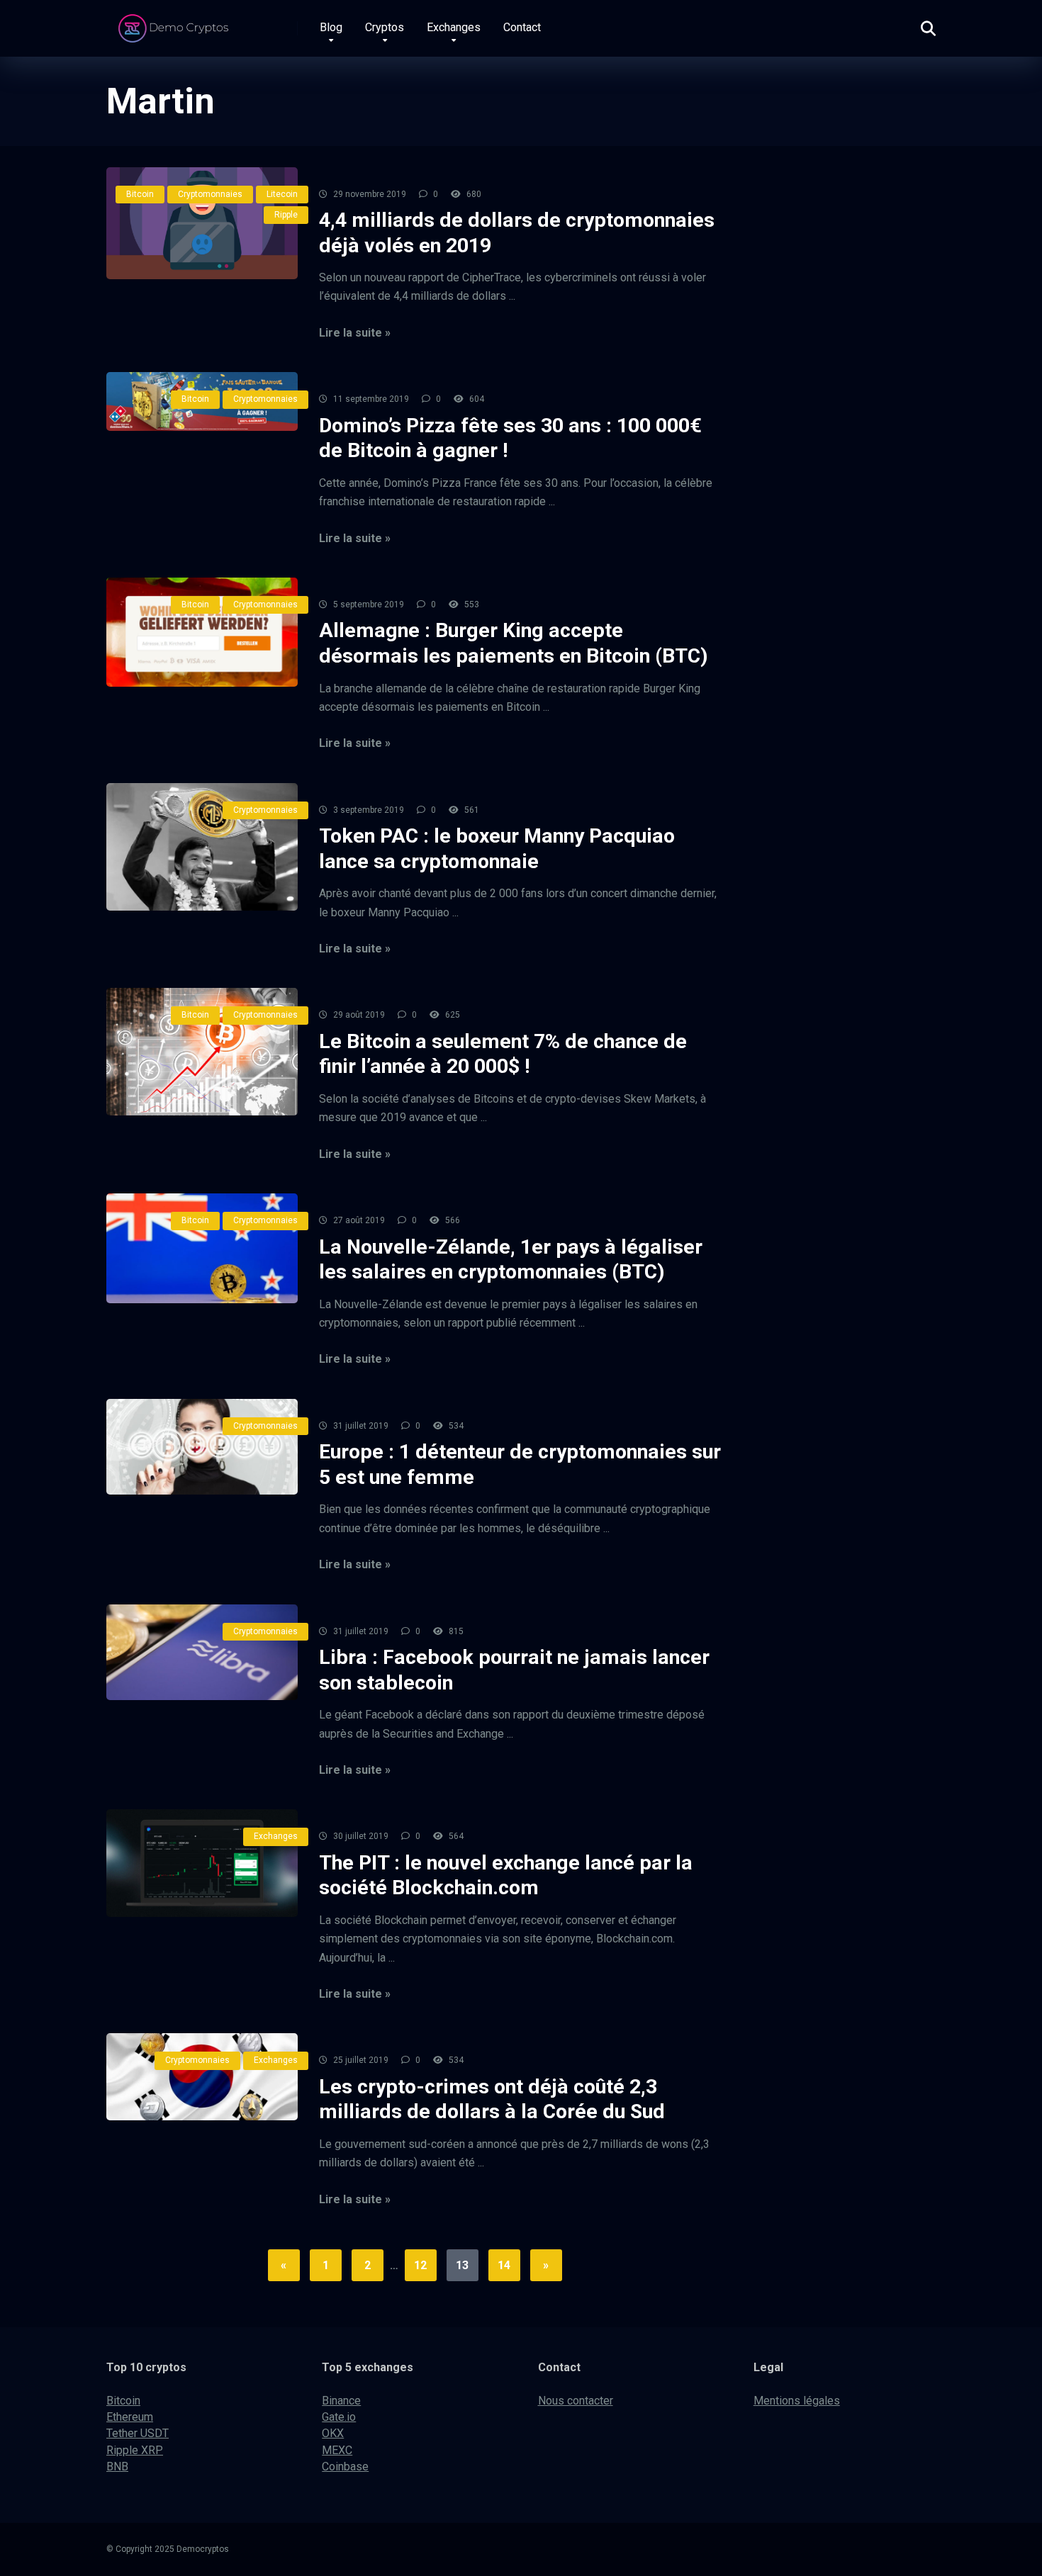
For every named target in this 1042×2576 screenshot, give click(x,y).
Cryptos (385, 27)
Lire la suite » (355, 333)
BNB (117, 2467)
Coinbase (345, 2467)
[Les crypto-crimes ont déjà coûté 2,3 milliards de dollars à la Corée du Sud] (202, 2077)
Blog (331, 27)
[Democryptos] (175, 23)
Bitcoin (140, 194)
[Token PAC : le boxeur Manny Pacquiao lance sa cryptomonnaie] (202, 847)
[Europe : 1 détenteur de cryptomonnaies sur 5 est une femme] (202, 1447)
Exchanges (454, 27)
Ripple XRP (135, 2450)
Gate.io (339, 2417)
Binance (341, 2401)
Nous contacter (576, 2401)
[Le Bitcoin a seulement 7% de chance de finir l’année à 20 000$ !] (202, 1052)
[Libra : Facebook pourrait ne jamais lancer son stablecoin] (202, 1652)
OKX (333, 2433)
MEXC (337, 2450)
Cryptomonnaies (210, 194)
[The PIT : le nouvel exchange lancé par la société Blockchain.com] (202, 1863)
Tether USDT (138, 2433)
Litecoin (282, 194)
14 (504, 2265)
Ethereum (130, 2417)
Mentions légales (797, 2401)
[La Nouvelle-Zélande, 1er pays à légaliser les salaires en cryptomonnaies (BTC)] (202, 1248)
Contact (522, 27)
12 (420, 2265)
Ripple (286, 215)
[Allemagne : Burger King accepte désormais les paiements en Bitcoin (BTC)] (202, 632)
